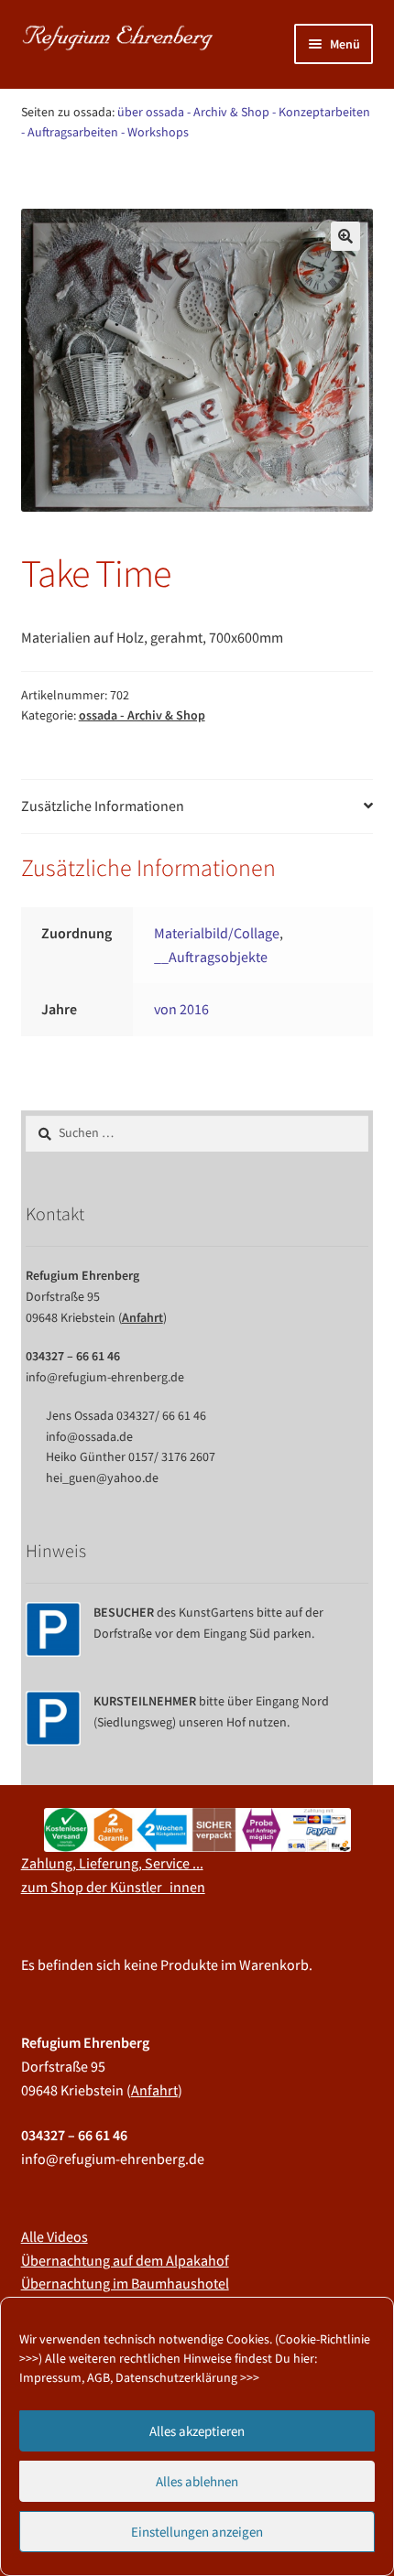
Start (55, 180)
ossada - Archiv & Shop (144, 180)
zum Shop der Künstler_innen (113, 1887)
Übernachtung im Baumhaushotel (125, 2283)
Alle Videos (55, 2236)
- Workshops (155, 132)
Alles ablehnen (197, 2481)
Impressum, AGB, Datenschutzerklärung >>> (139, 2377)
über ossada (151, 112)
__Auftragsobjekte (211, 957)
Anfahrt (142, 1317)
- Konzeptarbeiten (321, 112)
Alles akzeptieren (197, 2431)
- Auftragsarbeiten (70, 132)
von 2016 (181, 1009)
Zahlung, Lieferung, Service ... (112, 1863)
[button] (345, 236)
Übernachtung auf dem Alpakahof (125, 2260)
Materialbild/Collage (217, 933)
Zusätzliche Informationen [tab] (103, 806)
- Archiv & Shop (228, 112)
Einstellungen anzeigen (197, 2532)
